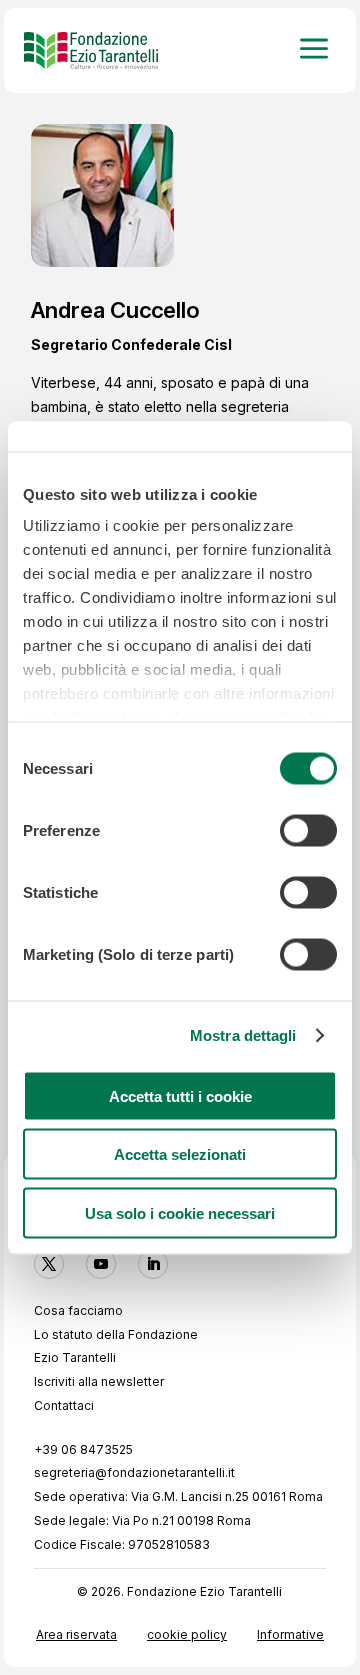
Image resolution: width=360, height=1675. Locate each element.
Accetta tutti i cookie (180, 1095)
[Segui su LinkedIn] (153, 1264)
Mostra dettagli (243, 1035)
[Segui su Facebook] (49, 1264)
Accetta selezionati (180, 1154)
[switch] (308, 830)
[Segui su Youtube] (101, 1264)
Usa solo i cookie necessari (180, 1212)
